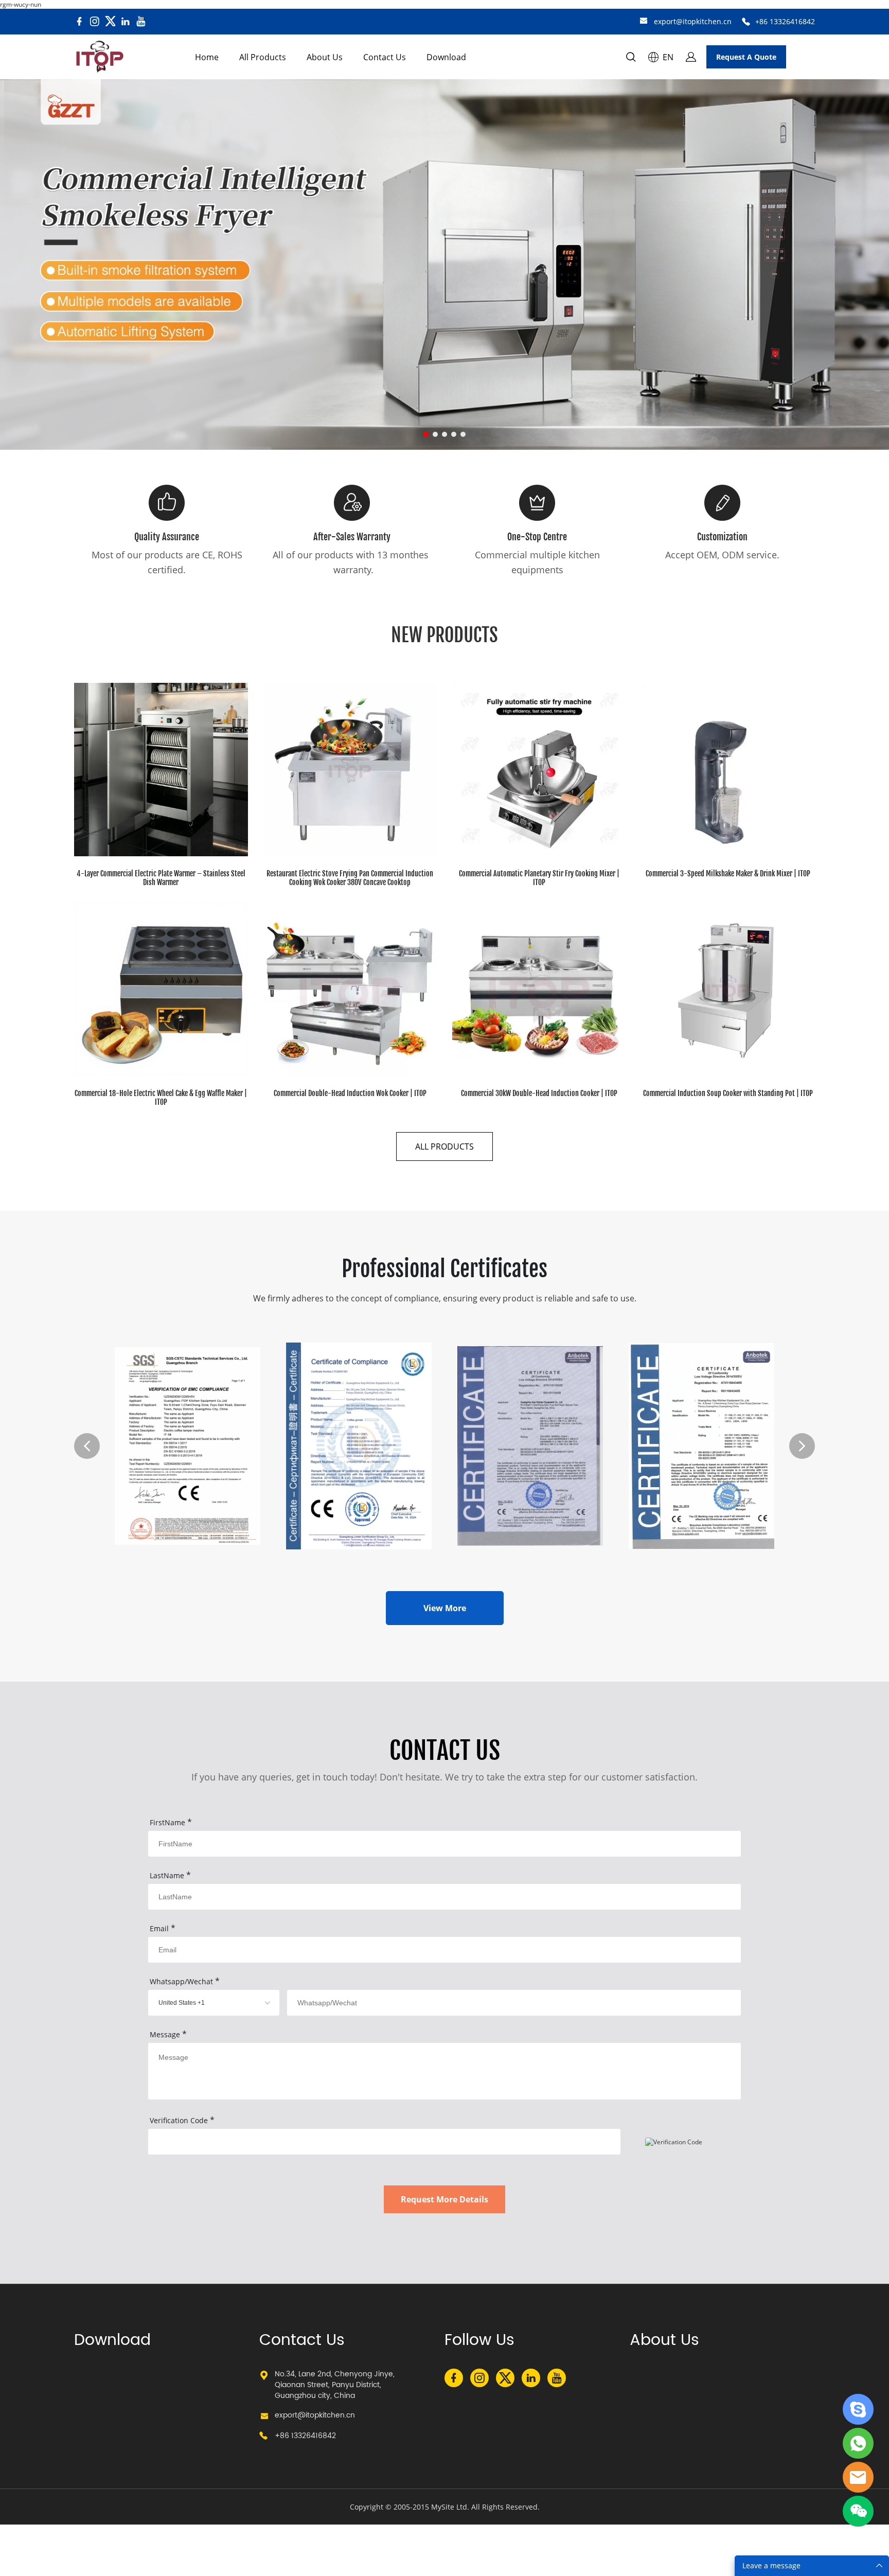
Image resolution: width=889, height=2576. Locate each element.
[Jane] (858, 2409)
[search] (631, 58)
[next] (802, 1446)
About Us (325, 57)
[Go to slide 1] (426, 434)
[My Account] (691, 57)
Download (446, 57)
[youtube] (141, 22)
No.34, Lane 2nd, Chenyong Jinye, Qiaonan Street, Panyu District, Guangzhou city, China (335, 2385)
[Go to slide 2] (435, 434)
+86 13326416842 (785, 21)
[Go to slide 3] (444, 434)
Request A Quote (746, 57)
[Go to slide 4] (454, 434)
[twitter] (110, 22)
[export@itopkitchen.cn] (644, 22)
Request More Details (444, 2199)
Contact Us (385, 57)
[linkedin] (126, 22)
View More (445, 1608)
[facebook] (79, 22)
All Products (263, 57)
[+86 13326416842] (746, 22)
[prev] (87, 1446)
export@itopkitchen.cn (693, 21)
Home (207, 57)
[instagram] (95, 22)
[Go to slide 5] (463, 434)
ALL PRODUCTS (444, 1146)
